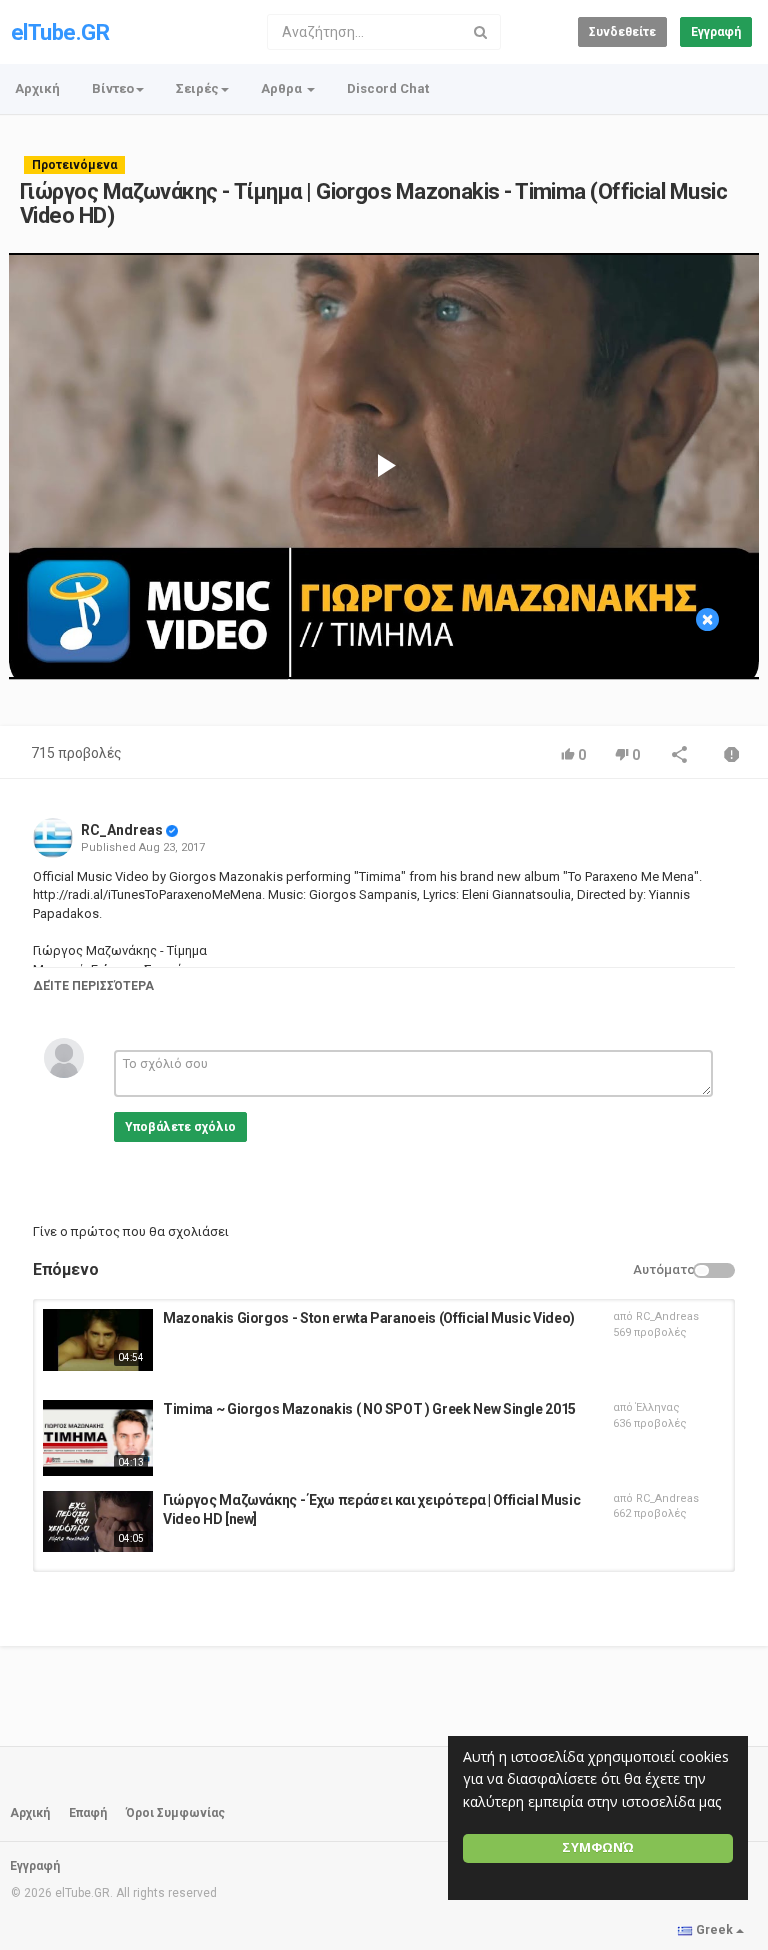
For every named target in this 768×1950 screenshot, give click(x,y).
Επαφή (88, 1813)
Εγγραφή (716, 32)
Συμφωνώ (598, 1847)
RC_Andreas (122, 830)
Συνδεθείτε (622, 32)
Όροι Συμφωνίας (175, 1813)
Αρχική (37, 88)
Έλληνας (658, 1407)
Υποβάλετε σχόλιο (180, 1127)
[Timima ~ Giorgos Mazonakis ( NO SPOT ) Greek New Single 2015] (98, 1438)
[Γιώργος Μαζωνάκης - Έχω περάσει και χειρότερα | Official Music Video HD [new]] (98, 1522)
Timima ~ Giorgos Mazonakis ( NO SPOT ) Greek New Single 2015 (369, 1409)
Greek (714, 1930)
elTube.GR (60, 32)
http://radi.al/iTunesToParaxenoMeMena (147, 894)
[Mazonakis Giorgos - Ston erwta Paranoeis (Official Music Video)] (98, 1340)
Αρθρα (283, 88)
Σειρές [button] (197, 88)
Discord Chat (388, 88)
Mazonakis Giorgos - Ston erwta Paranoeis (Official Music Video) (369, 1318)
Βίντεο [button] (113, 88)
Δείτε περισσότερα (93, 986)
